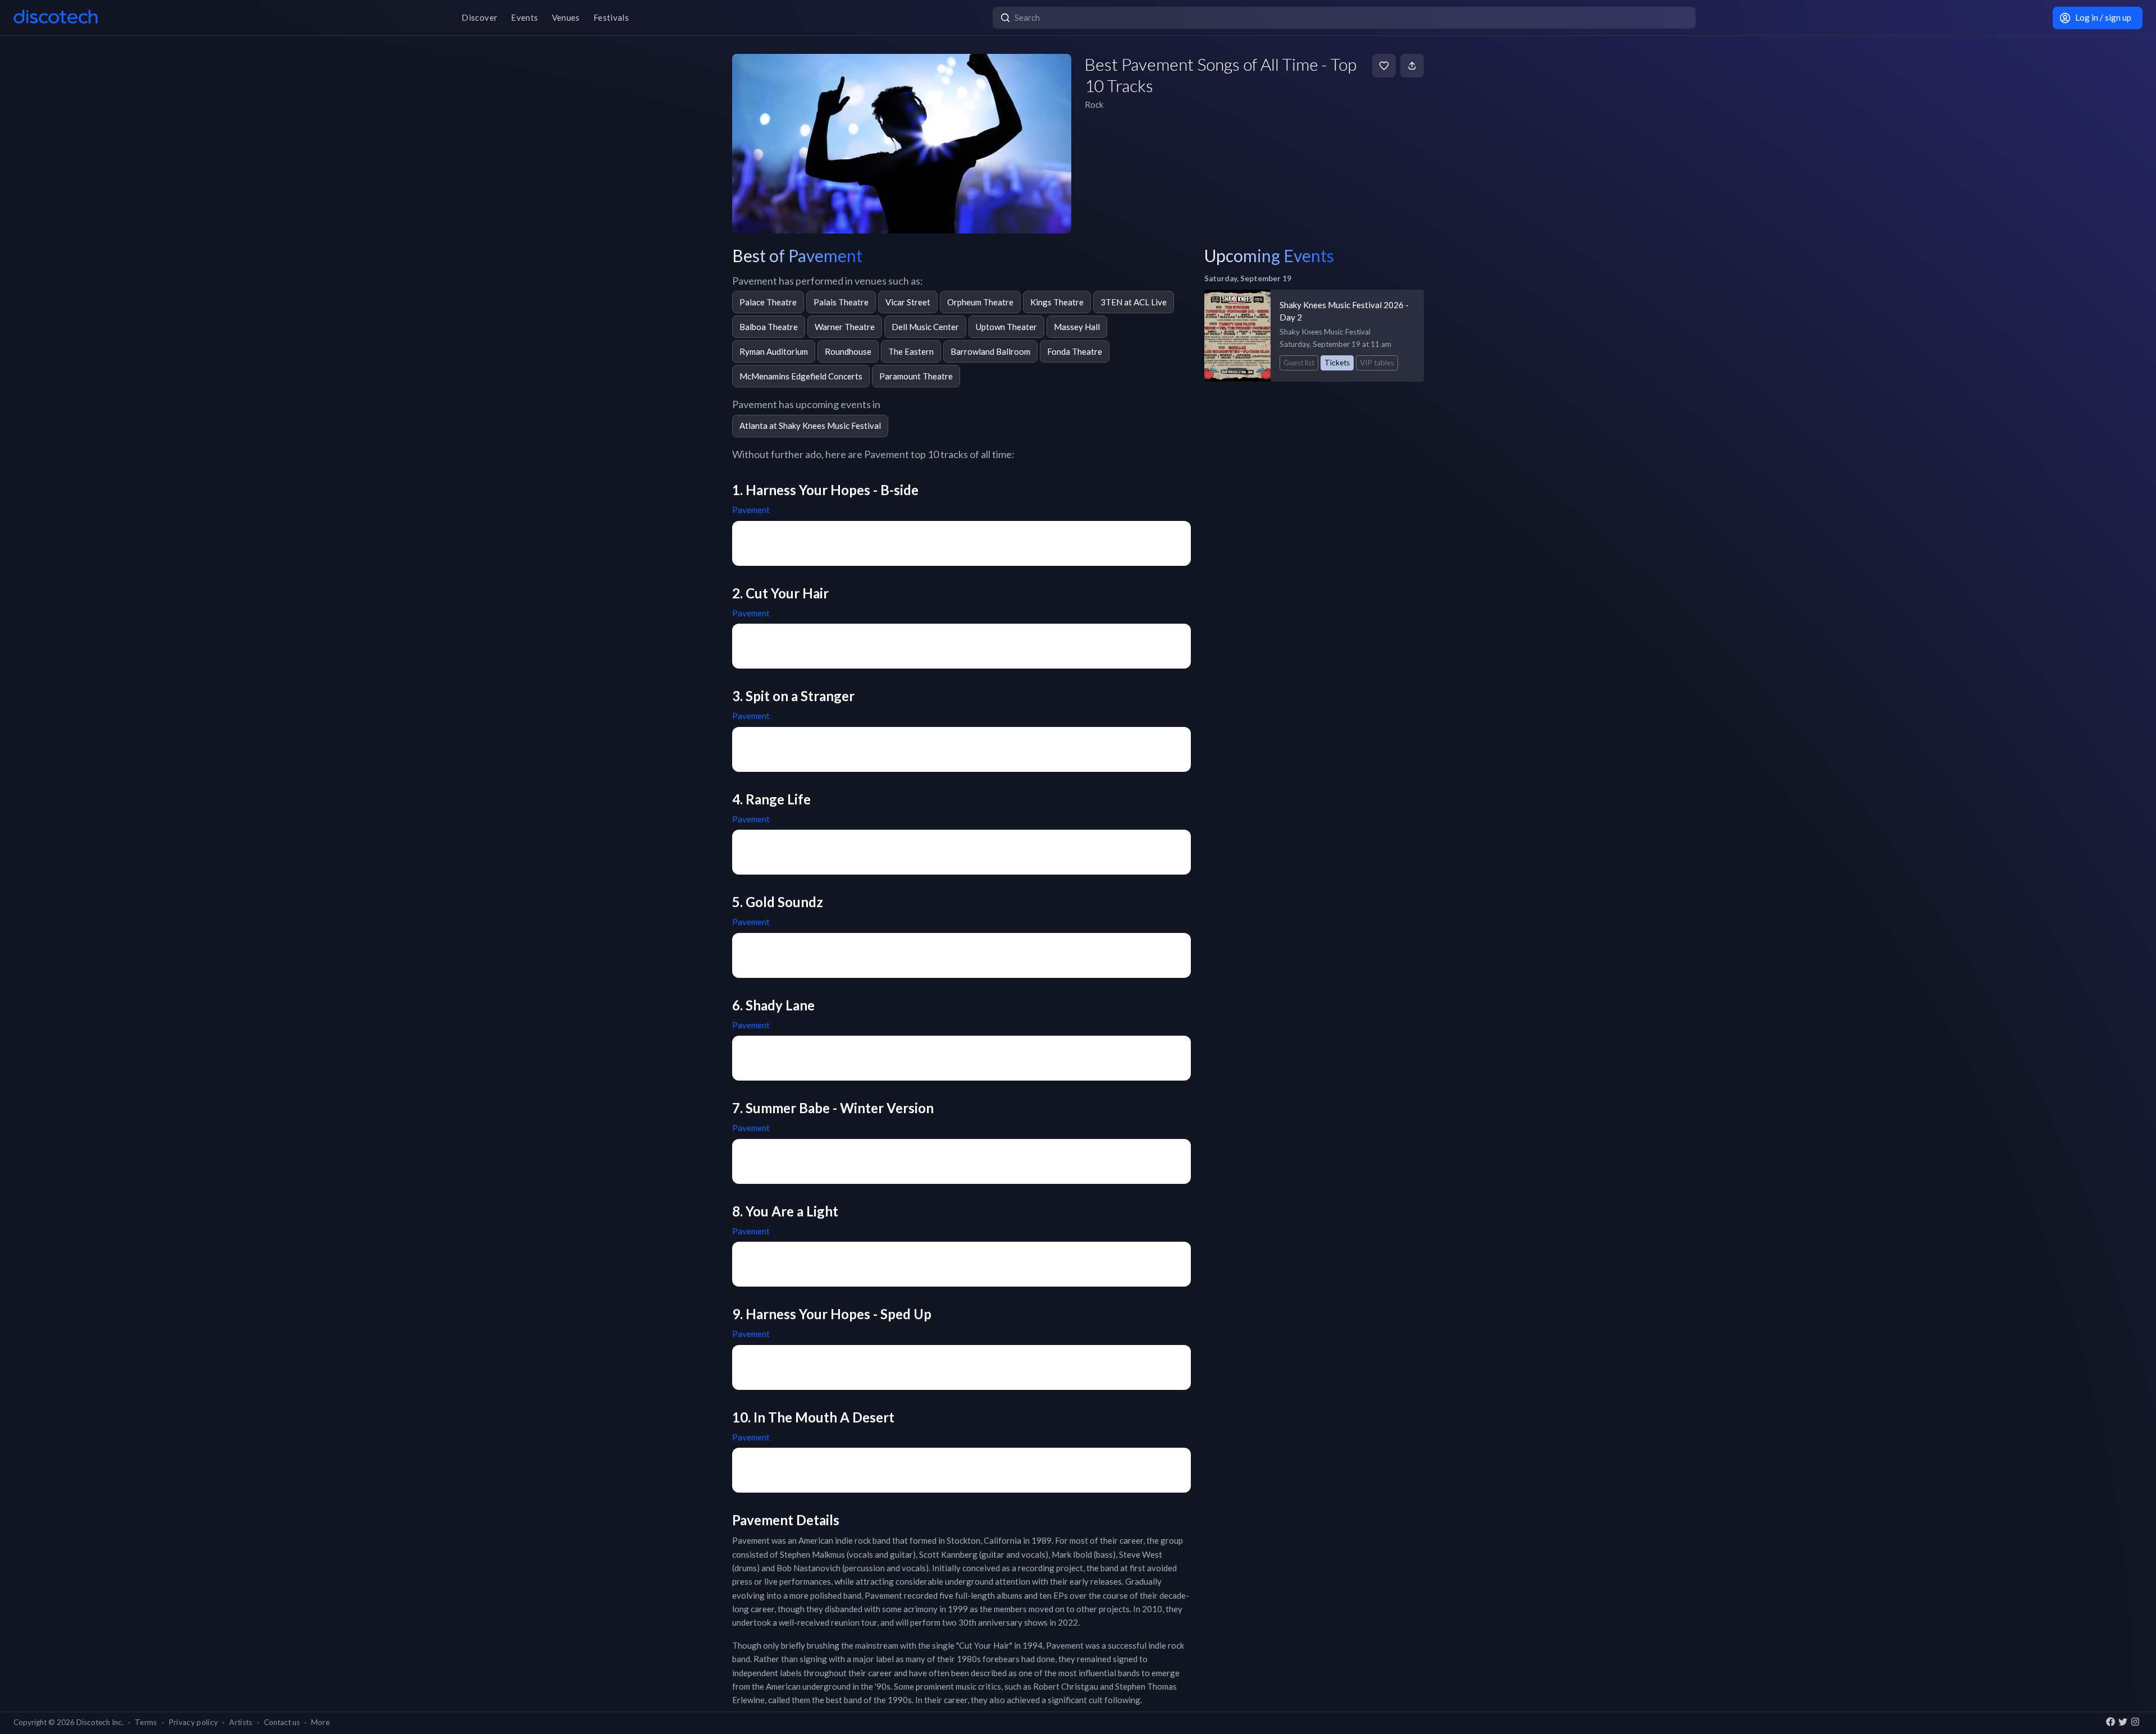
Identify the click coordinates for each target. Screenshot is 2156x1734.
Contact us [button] (282, 1722)
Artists (241, 1722)
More (320, 1722)
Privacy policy (193, 1722)
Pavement (751, 510)
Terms (146, 1722)
